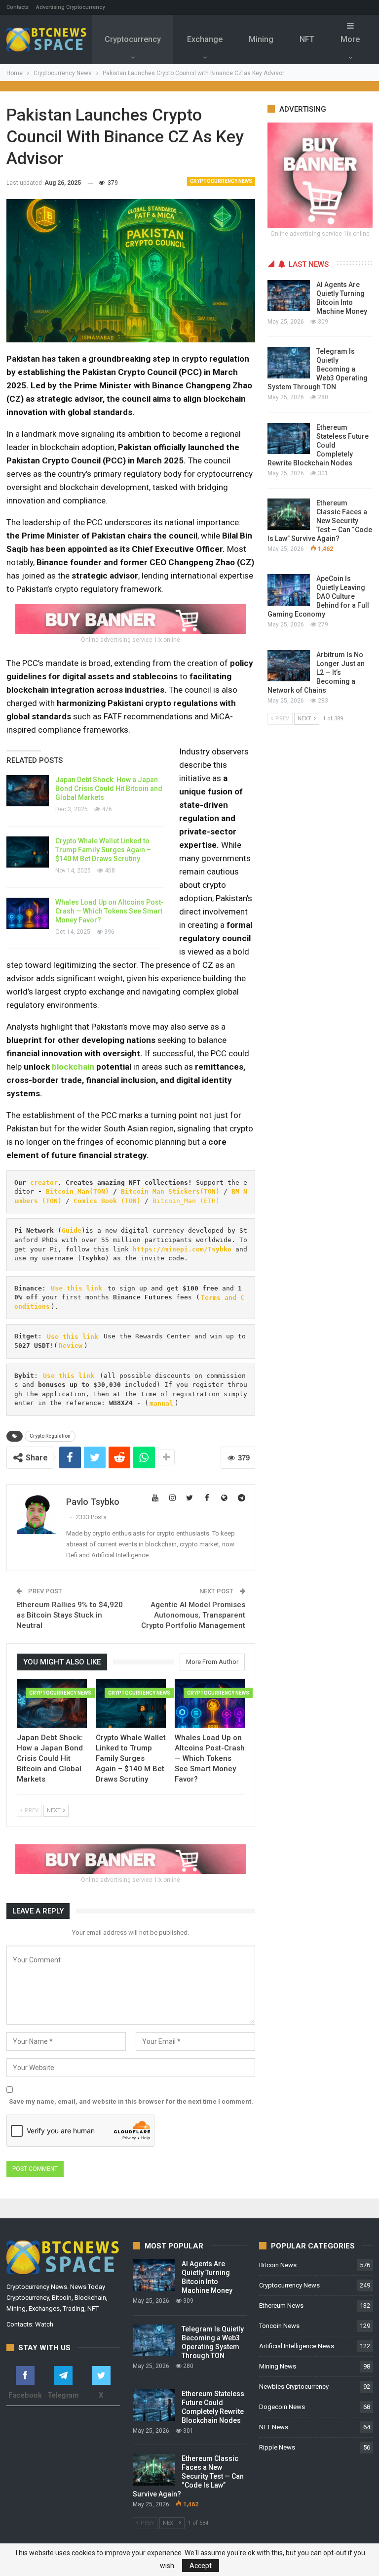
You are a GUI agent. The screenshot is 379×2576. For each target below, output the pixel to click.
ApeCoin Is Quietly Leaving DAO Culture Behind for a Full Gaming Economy (318, 596)
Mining (261, 39)
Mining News (278, 2366)
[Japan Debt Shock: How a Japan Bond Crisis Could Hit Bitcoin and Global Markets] (28, 791)
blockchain (73, 1067)
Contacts (18, 7)
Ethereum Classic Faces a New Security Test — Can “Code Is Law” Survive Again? (320, 521)
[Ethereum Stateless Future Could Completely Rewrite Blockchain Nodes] (289, 439)
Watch (44, 2324)
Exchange (205, 39)
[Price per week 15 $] (131, 618)
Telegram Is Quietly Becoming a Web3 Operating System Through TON (318, 369)
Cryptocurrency (133, 39)
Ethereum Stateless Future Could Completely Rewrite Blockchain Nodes (318, 445)
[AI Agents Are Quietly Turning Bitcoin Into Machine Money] (289, 296)
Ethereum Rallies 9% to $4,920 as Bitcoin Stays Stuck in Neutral (70, 1615)
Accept (201, 2566)
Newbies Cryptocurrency (294, 2387)
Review (71, 1346)
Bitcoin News (278, 2265)
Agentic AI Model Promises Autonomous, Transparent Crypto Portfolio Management (193, 1615)
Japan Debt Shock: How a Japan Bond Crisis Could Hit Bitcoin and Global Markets (109, 789)
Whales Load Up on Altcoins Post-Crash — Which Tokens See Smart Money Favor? (110, 911)
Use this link (76, 1288)
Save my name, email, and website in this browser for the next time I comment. (131, 2101)
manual (161, 1403)
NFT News (274, 2427)
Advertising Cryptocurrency (70, 7)
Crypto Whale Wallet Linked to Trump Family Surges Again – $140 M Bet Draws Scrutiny (103, 850)
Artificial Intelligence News (297, 2346)
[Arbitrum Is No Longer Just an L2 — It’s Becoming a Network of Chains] (289, 666)
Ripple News (277, 2447)
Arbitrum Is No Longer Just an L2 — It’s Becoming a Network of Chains (316, 672)
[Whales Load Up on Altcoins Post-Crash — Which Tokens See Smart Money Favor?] (28, 914)
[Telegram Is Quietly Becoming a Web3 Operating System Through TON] (289, 363)
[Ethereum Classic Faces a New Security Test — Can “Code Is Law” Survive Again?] (289, 514)
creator (44, 1183)
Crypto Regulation (50, 1436)
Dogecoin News (282, 2407)
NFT (307, 39)
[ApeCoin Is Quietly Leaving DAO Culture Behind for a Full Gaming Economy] (289, 590)
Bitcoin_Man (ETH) (186, 1201)
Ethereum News (281, 2306)
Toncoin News (279, 2326)
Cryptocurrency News (221, 181)
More (350, 39)
